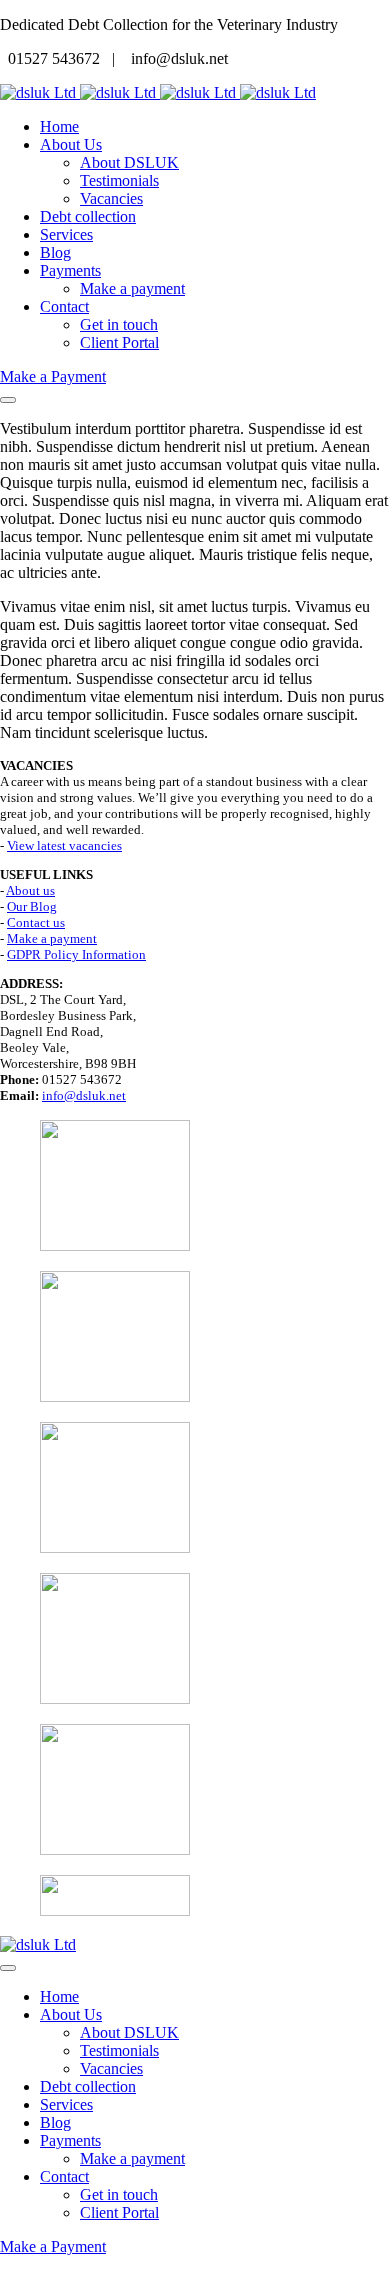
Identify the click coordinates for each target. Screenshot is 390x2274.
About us (30, 890)
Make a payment (52, 938)
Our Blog (32, 906)
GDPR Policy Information (76, 954)
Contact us (36, 922)
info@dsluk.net (84, 1095)
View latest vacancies (64, 845)
